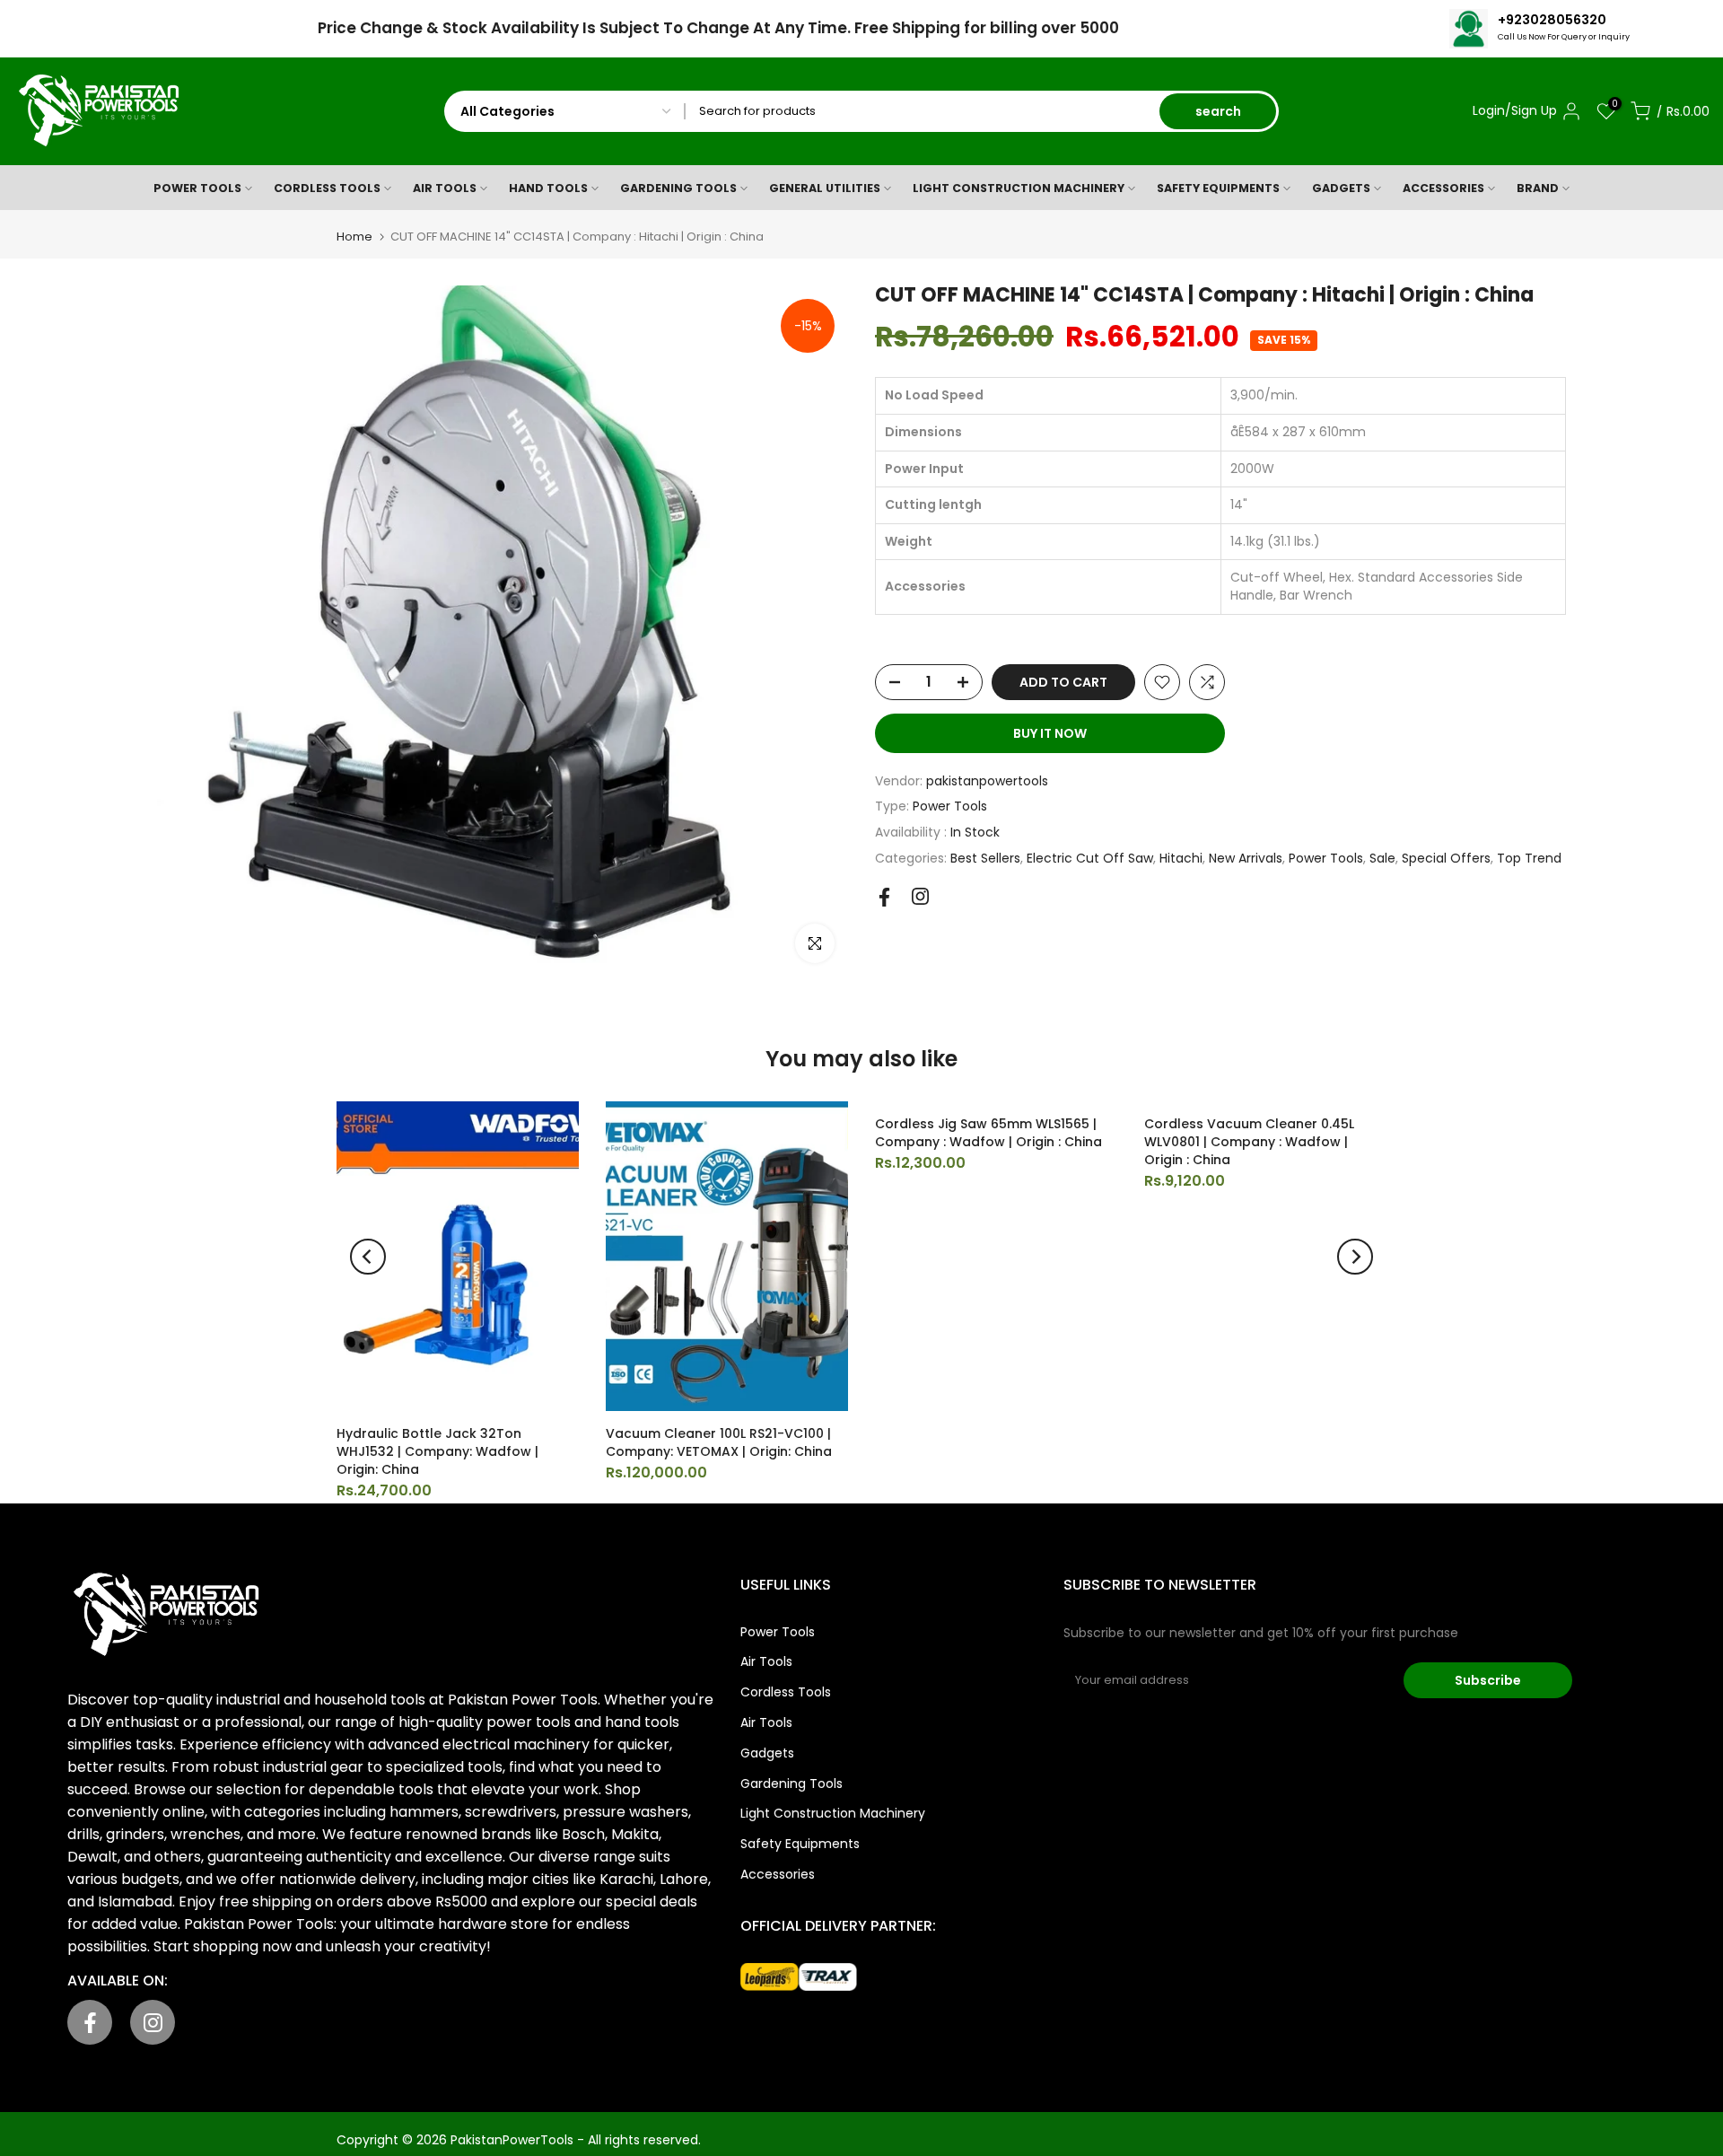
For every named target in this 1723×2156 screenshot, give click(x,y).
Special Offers (1446, 858)
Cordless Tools (786, 1692)
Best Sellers (985, 858)
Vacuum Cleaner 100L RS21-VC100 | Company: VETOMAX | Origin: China (719, 1442)
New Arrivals (1246, 858)
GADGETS (1341, 188)
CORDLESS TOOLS (327, 188)
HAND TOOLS (548, 188)
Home (354, 237)
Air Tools (766, 1661)
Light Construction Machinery (833, 1813)
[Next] (1355, 1257)
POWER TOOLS (197, 188)
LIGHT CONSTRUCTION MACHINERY (1019, 188)
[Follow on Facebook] (884, 897)
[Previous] (368, 1257)
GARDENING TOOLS (678, 188)
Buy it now (1050, 733)
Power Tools (950, 806)
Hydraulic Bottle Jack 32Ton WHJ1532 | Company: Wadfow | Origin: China (437, 1451)
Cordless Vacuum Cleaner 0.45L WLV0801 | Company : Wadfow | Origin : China (1249, 1142)
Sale (1382, 858)
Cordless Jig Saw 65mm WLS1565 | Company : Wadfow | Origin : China (988, 1133)
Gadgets (767, 1753)
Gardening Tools (792, 1784)
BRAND (1538, 188)
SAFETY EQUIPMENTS (1218, 188)
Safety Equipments (800, 1844)
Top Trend (1529, 858)
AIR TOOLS (445, 188)
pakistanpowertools (987, 781)
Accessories (778, 1874)
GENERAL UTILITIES (825, 188)
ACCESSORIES (1443, 188)
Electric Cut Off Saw (1090, 858)
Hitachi (1181, 858)
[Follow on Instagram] (920, 896)
